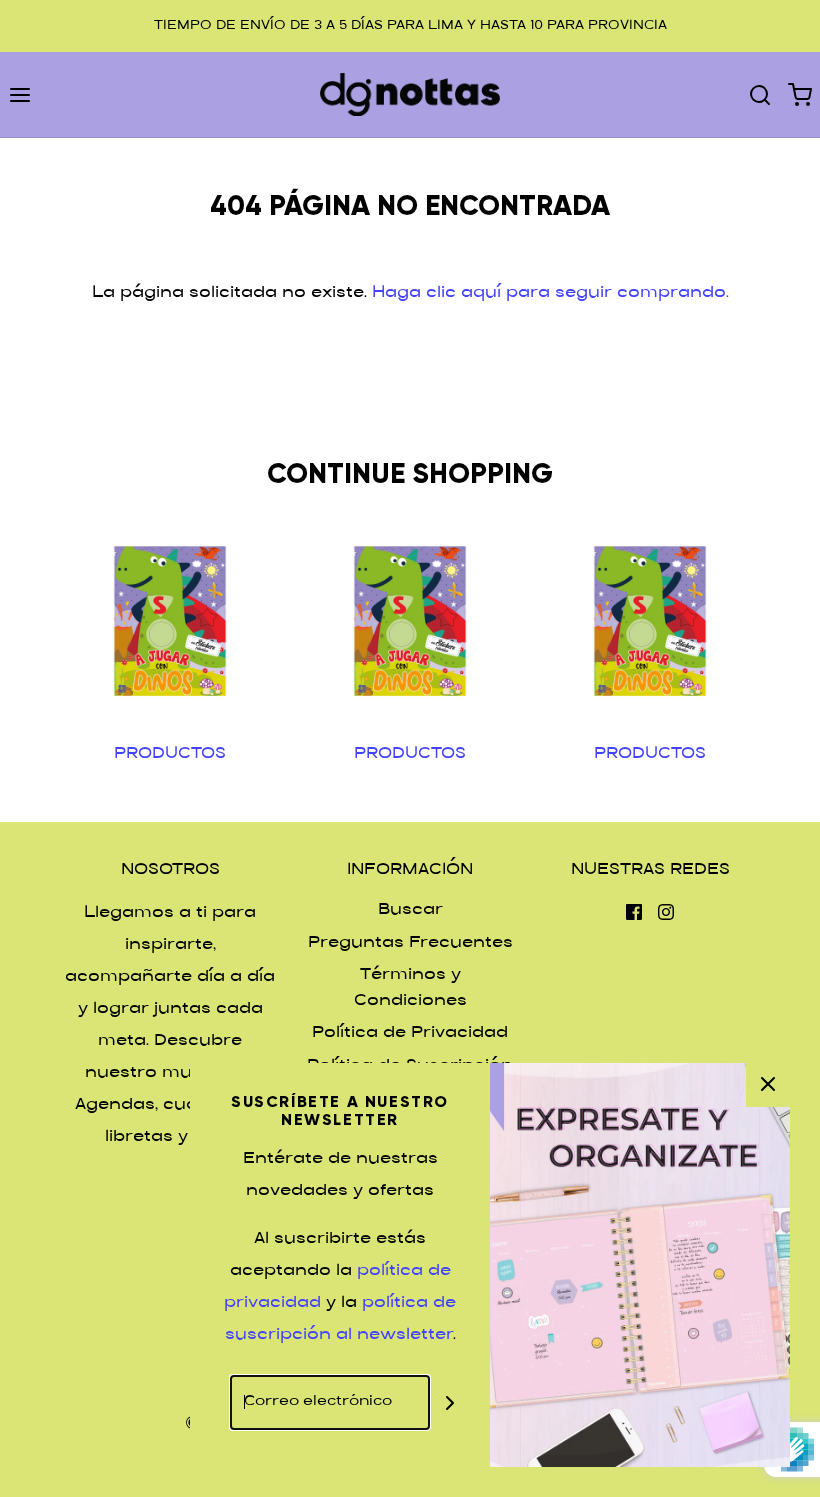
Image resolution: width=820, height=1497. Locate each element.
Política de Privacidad (410, 1033)
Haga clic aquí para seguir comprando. (550, 293)
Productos (170, 754)
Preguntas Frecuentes (410, 943)
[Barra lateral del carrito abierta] (800, 94)
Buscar (410, 910)
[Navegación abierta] (20, 94)
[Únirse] (450, 1402)
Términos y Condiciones (410, 988)
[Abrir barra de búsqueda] (760, 94)
